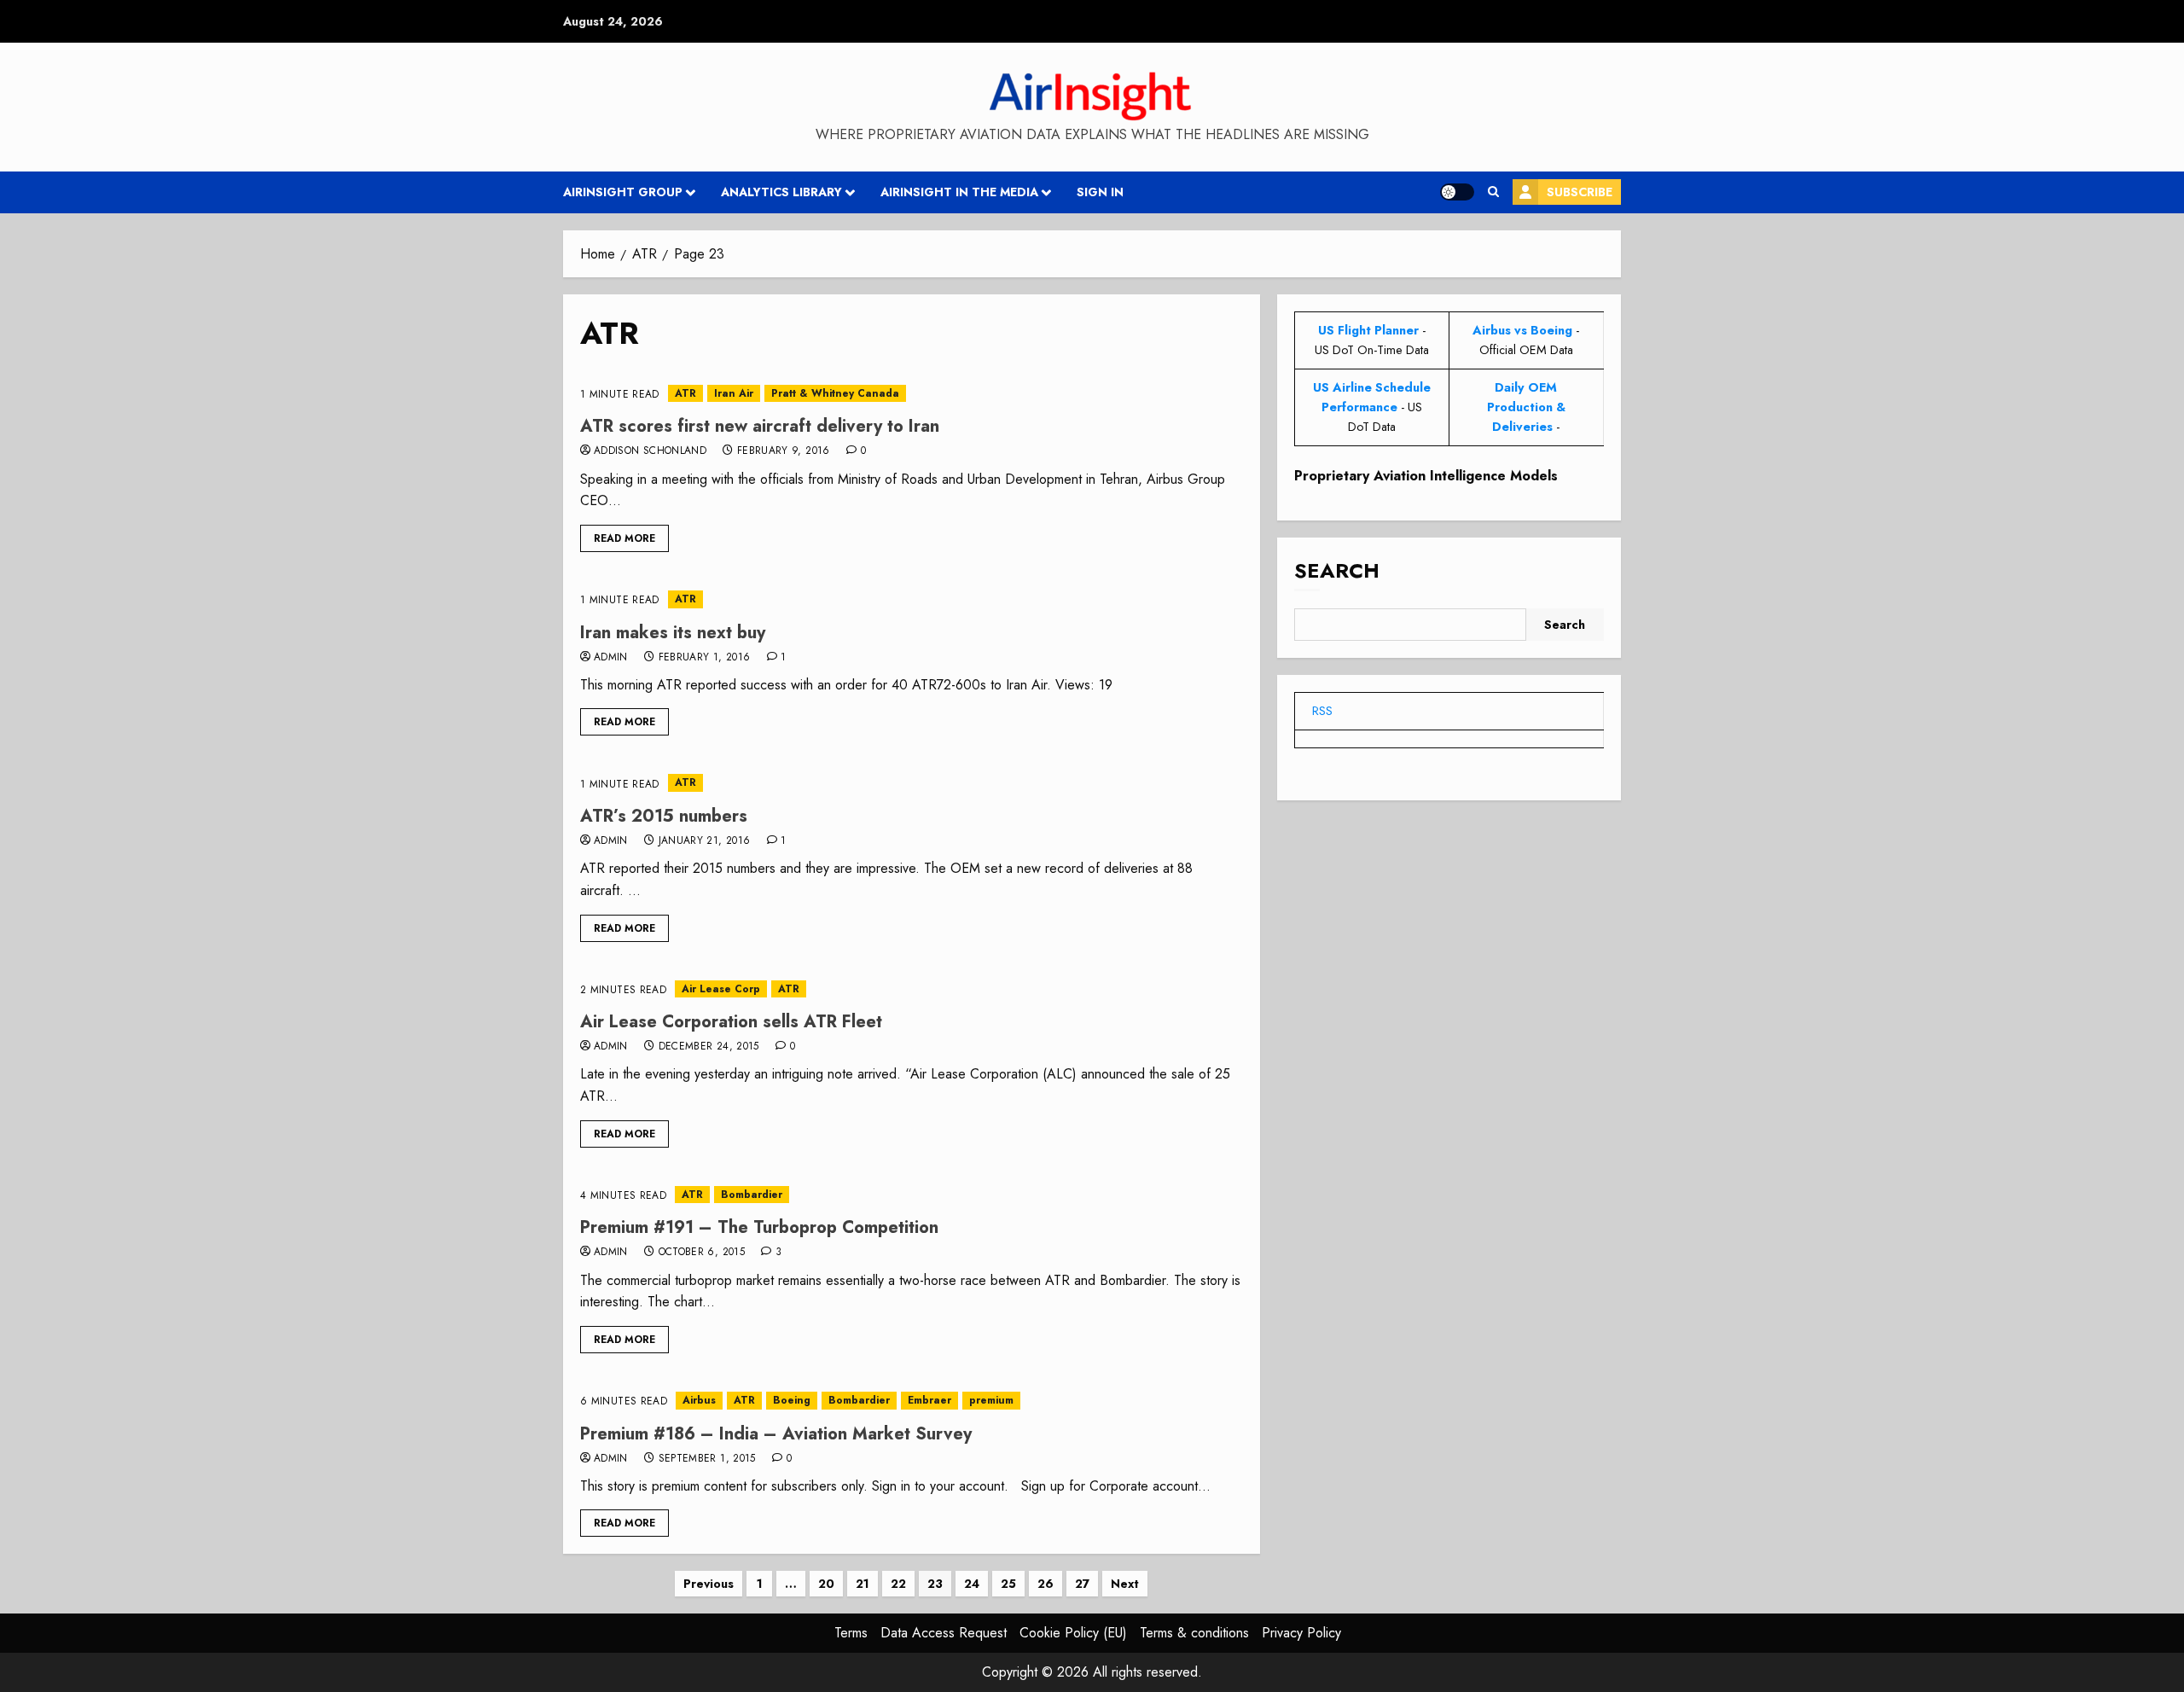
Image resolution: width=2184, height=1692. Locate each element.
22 (898, 1584)
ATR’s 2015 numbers (664, 816)
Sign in (1100, 192)
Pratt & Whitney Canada (835, 393)
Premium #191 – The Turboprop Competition (759, 1227)
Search (1337, 571)
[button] (1493, 192)
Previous (709, 1584)
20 (826, 1584)
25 (1008, 1584)
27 (1082, 1584)
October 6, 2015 (702, 1253)
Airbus (699, 1400)
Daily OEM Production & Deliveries (1526, 407)
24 (972, 1584)
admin (611, 658)
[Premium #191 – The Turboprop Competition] (912, 1195)
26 (1046, 1584)
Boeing (792, 1400)
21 (863, 1584)
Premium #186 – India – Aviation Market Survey (776, 1434)
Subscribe (1580, 192)
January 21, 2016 (705, 841)
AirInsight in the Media (959, 192)
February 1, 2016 (705, 658)
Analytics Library (781, 192)
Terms (851, 1633)
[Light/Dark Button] (1457, 192)
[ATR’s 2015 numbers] (912, 783)
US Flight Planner (1368, 330)
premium (991, 1400)
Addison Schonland (650, 451)
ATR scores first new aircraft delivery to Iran (760, 426)
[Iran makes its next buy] (912, 599)
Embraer (929, 1400)
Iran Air (734, 393)
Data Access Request (944, 1633)
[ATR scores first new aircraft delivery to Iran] (912, 394)
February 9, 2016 (784, 451)
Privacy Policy (1301, 1633)
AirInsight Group (623, 192)
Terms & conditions (1194, 1633)
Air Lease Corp (721, 989)
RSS (1322, 711)
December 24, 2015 (709, 1047)
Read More (624, 538)
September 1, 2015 (707, 1459)
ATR (685, 393)
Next (1125, 1584)
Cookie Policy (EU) (1073, 1633)
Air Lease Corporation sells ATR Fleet (731, 1022)
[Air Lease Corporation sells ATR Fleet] (912, 989)
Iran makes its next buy (673, 633)
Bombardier (752, 1195)
